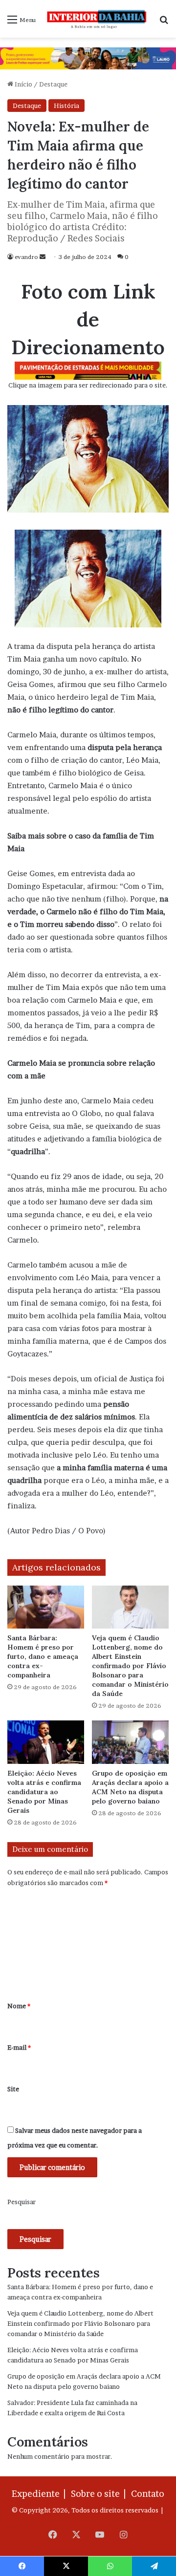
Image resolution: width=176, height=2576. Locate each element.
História (66, 106)
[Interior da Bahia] (97, 19)
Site (13, 2089)
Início (23, 84)
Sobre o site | (100, 2494)
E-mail (19, 2047)
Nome (19, 2006)
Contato (148, 2494)
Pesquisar (22, 2202)
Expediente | (41, 2494)
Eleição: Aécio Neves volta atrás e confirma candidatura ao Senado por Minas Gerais (44, 1792)
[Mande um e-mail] (43, 257)
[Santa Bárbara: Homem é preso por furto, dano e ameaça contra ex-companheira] (46, 1607)
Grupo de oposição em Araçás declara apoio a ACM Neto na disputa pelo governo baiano (130, 1787)
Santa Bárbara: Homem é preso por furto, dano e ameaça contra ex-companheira (43, 1656)
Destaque (53, 84)
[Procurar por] (164, 23)
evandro (26, 257)
